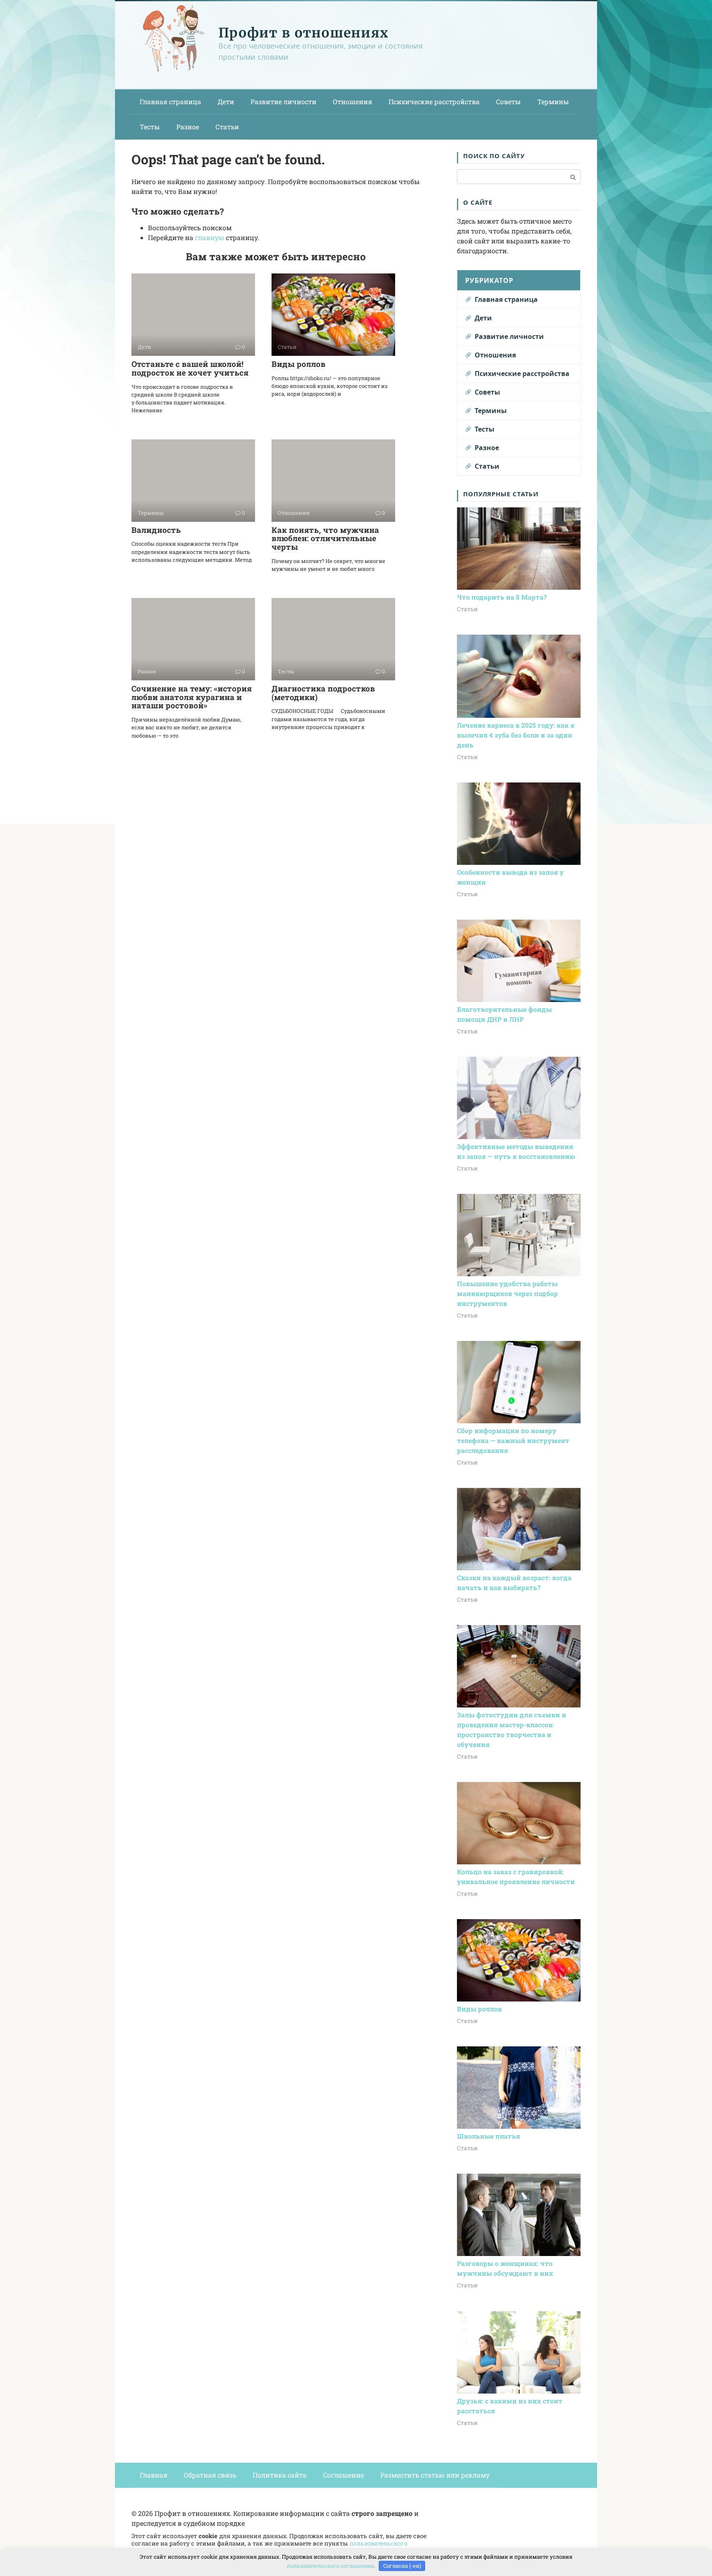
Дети (226, 102)
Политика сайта (280, 2475)
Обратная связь (210, 2475)
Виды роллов (299, 364)
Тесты (150, 127)
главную (210, 237)
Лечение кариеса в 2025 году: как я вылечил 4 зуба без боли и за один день (516, 735)
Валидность (156, 530)
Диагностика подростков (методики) (323, 693)
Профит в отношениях (303, 33)
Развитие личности (283, 102)
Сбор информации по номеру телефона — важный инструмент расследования (513, 1440)
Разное (188, 127)
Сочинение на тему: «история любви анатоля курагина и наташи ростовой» (192, 697)
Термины (553, 102)
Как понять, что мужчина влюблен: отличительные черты (325, 538)
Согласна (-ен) (402, 2566)
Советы (508, 102)
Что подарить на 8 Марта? (502, 597)
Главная (153, 2475)
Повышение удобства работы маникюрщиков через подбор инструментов (507, 1293)
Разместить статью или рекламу (435, 2475)
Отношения (352, 102)
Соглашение (343, 2475)
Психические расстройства (434, 102)
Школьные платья (488, 2136)
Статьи (227, 127)
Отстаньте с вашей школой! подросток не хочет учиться (190, 368)
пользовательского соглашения (330, 2566)
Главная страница (170, 102)
